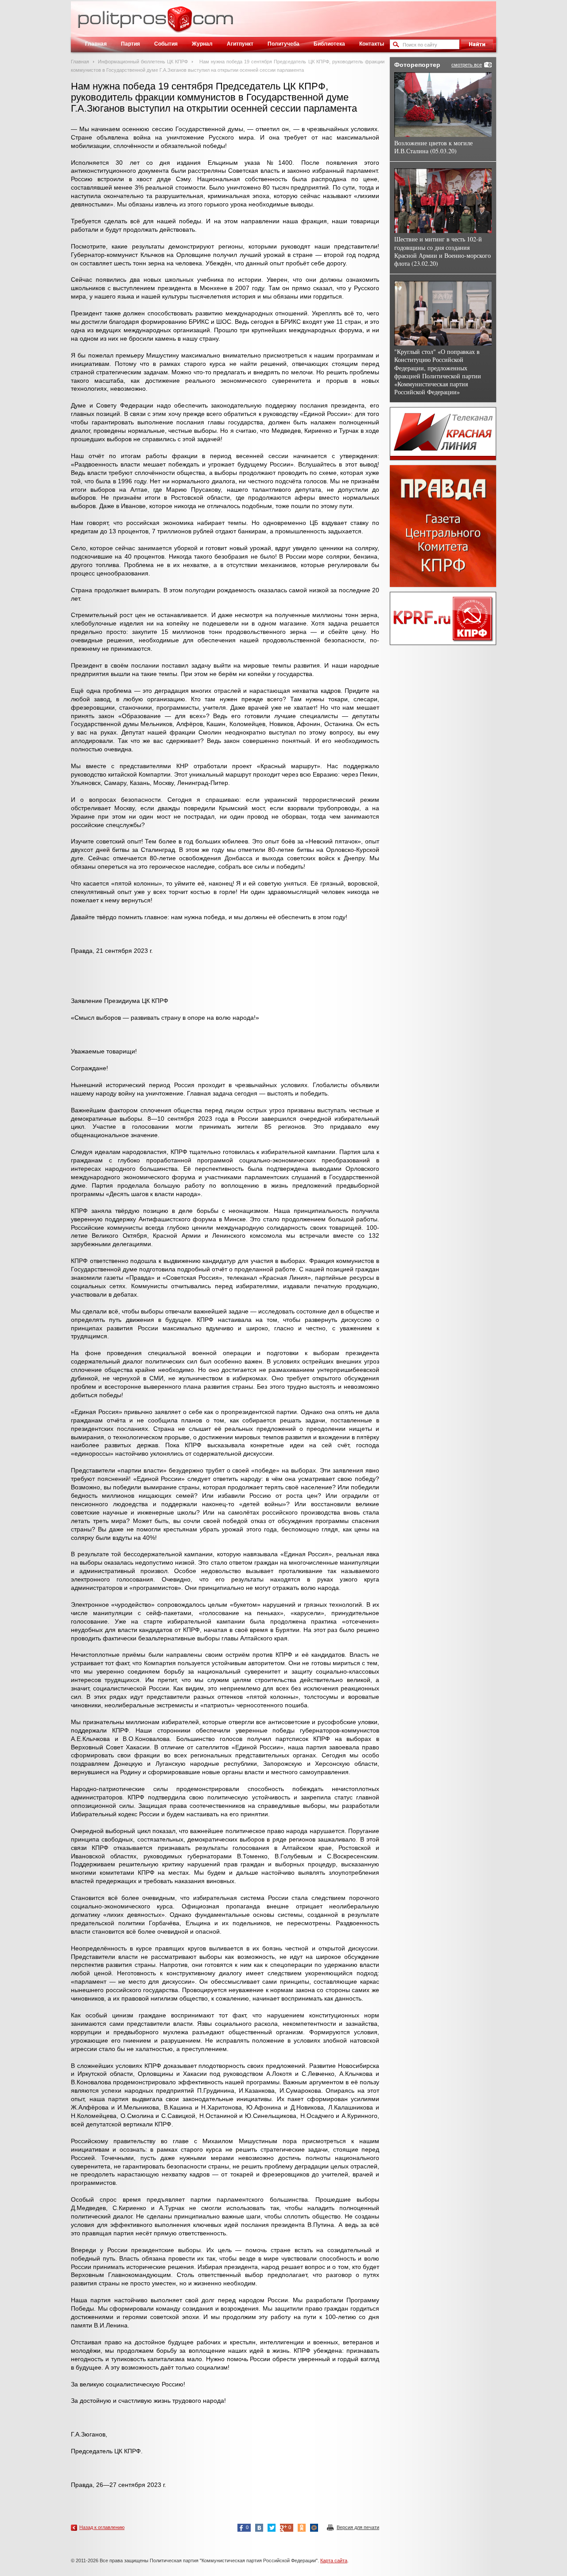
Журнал (202, 44)
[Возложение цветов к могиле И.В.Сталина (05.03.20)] (443, 105)
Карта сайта (334, 2560)
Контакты (372, 44)
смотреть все (467, 65)
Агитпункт (240, 44)
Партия (130, 44)
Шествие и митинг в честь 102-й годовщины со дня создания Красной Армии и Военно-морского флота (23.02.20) (443, 251)
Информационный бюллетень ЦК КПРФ (143, 62)
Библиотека (329, 44)
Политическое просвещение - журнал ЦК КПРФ (180, 24)
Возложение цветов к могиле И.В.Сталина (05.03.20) (433, 147)
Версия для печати (358, 2527)
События (166, 44)
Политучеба (283, 44)
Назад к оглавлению (102, 2527)
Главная (96, 44)
